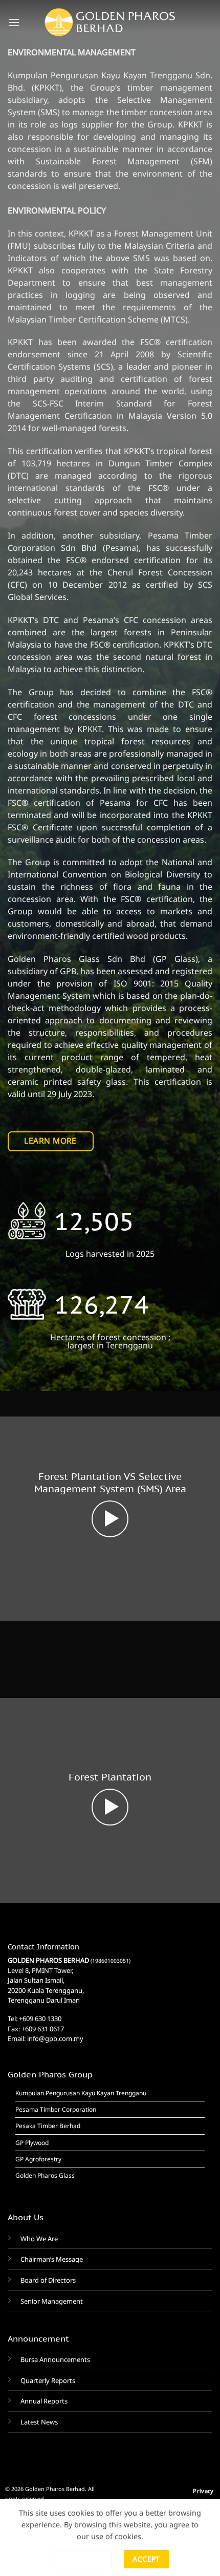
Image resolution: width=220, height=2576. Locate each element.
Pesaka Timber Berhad (48, 2126)
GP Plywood (32, 2143)
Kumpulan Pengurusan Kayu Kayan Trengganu (81, 2093)
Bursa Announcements (55, 2359)
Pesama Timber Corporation (56, 2109)
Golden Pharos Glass (45, 2175)
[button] (14, 22)
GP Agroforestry (38, 2159)
